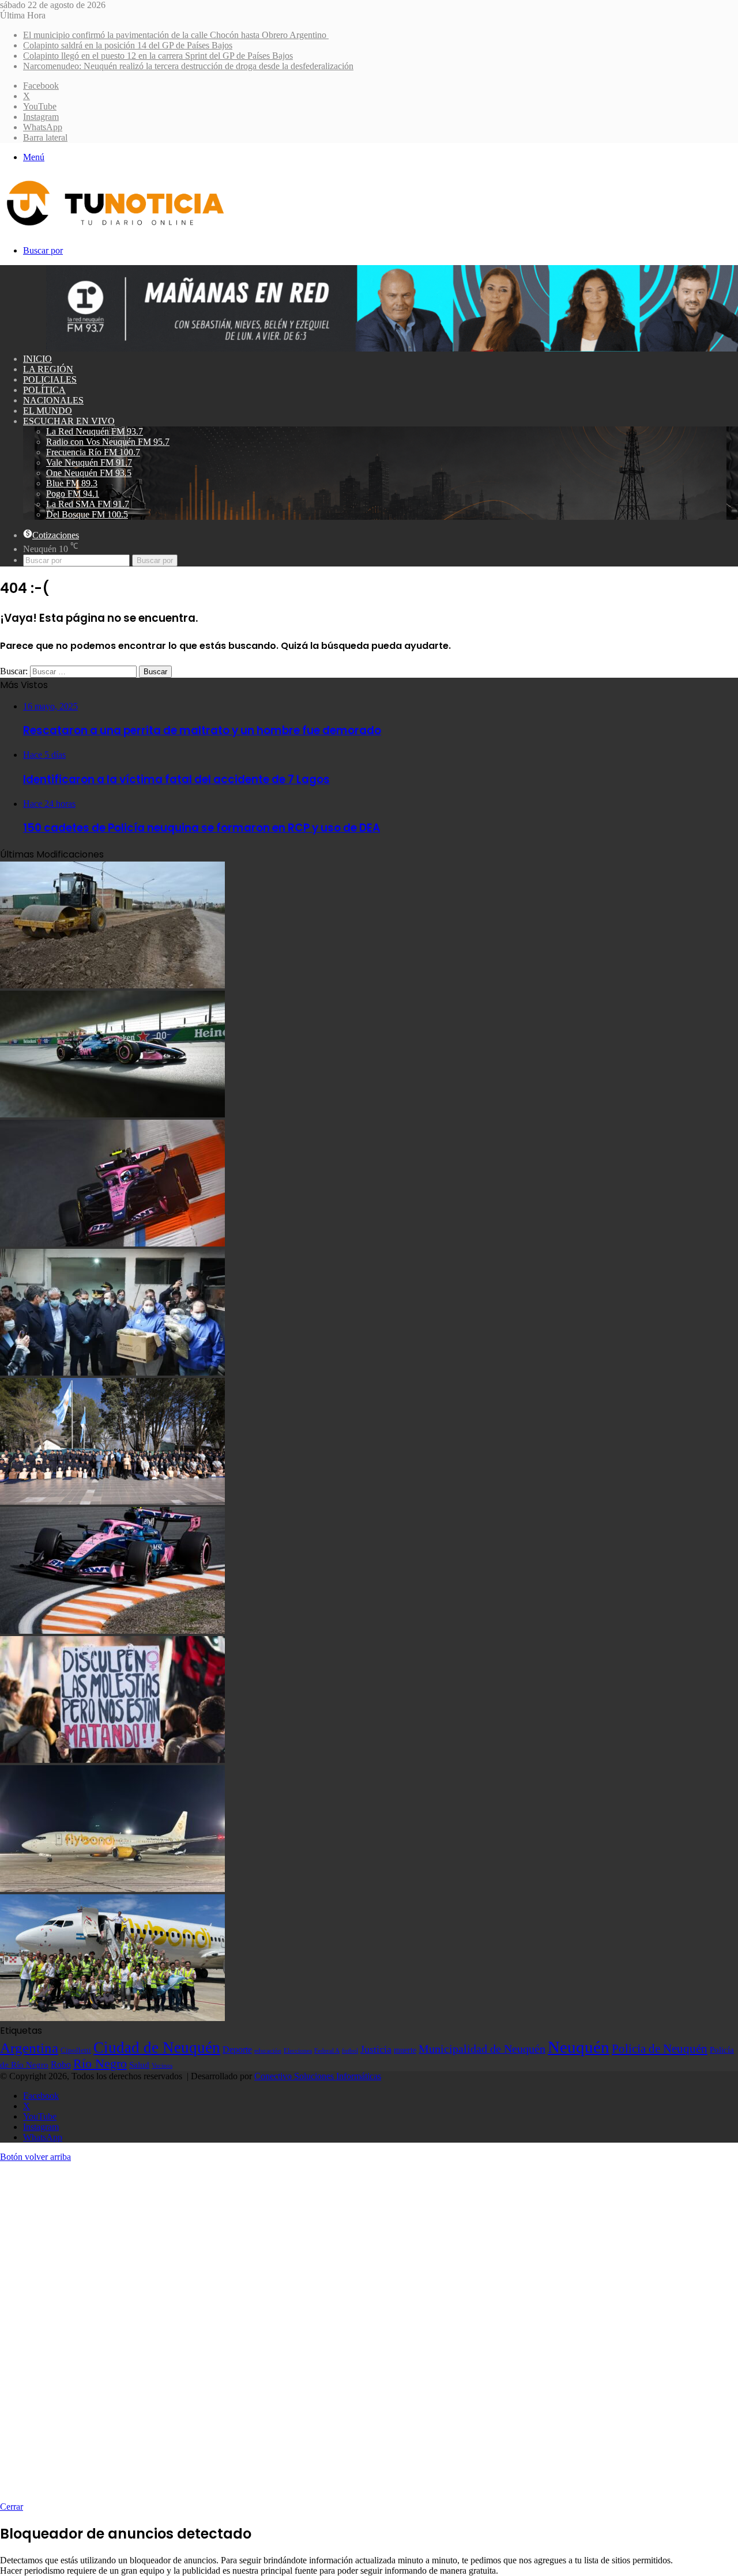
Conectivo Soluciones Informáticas (318, 2076)
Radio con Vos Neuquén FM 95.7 (108, 442)
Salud (139, 2065)
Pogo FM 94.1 (73, 494)
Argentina (29, 2048)
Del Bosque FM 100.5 (87, 514)
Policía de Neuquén (660, 2049)
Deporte (237, 2050)
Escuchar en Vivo (69, 421)
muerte (405, 2050)
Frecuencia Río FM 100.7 (93, 452)
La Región (48, 369)
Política (44, 390)
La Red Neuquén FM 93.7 (95, 431)
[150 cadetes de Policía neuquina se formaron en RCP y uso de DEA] (112, 1502)
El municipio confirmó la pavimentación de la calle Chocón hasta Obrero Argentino (176, 35)
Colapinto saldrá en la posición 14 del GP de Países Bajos (128, 45)
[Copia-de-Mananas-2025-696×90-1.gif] (392, 348)
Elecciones (298, 2051)
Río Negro (100, 2064)
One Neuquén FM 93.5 (89, 473)
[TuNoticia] (114, 228)
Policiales (50, 379)
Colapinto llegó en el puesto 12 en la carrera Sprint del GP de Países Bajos (158, 56)
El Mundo (48, 411)
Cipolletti (76, 2050)
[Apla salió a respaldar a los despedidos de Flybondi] (112, 2018)
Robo (61, 2065)
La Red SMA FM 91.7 (88, 504)
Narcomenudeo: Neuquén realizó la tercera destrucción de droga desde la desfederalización (188, 66)
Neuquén (579, 2047)
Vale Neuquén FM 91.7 (89, 462)
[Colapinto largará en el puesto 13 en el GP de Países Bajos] (112, 1631)
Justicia (376, 2049)
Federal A (327, 2050)
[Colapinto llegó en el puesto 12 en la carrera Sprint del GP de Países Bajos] (112, 1243)
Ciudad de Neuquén (157, 2048)
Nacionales (53, 400)
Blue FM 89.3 (72, 483)
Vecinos (162, 2065)
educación (268, 2051)
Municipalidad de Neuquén (482, 2049)
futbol (350, 2050)
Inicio (37, 359)
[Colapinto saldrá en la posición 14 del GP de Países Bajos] (112, 1114)
